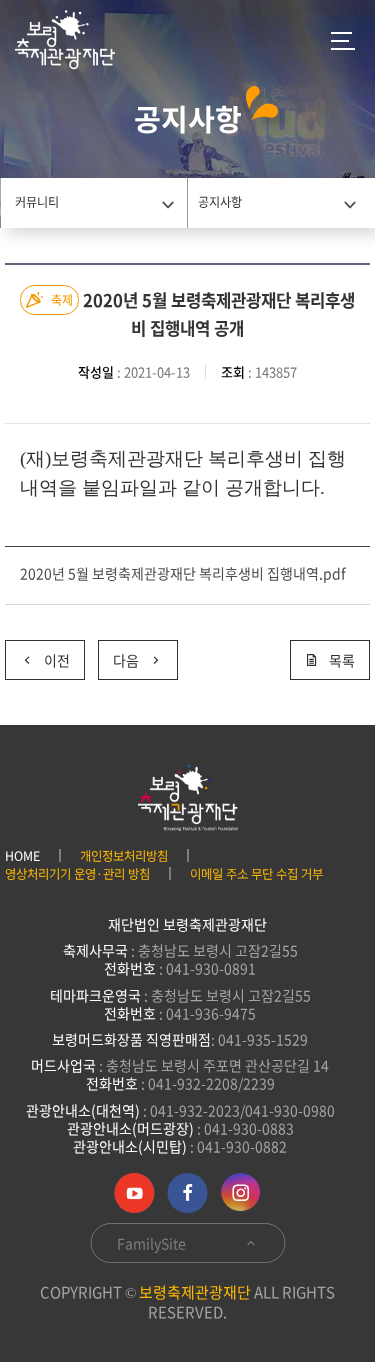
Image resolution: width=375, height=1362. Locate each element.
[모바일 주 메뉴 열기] (343, 40)
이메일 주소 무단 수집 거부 (256, 874)
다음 (118, 655)
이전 (37, 655)
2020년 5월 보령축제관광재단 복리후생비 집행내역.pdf (183, 573)
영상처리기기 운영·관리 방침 (77, 874)
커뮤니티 (37, 202)
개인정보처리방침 (124, 856)
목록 (342, 660)
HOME (22, 856)
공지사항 (220, 202)
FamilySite (153, 1243)
